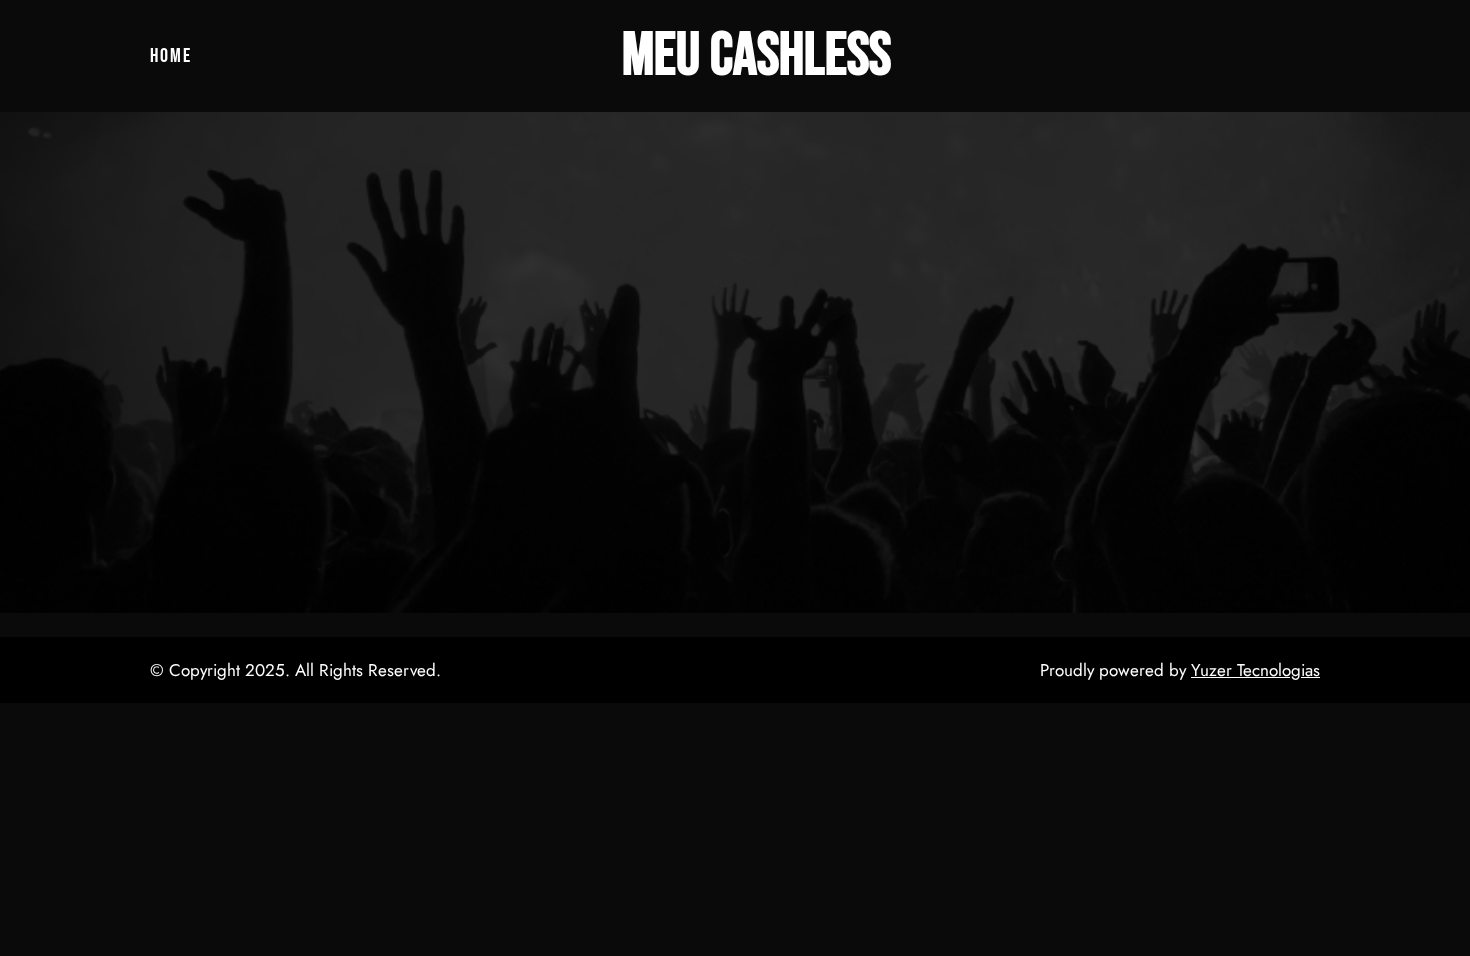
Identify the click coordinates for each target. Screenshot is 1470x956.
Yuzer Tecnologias (1255, 670)
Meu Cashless (756, 56)
